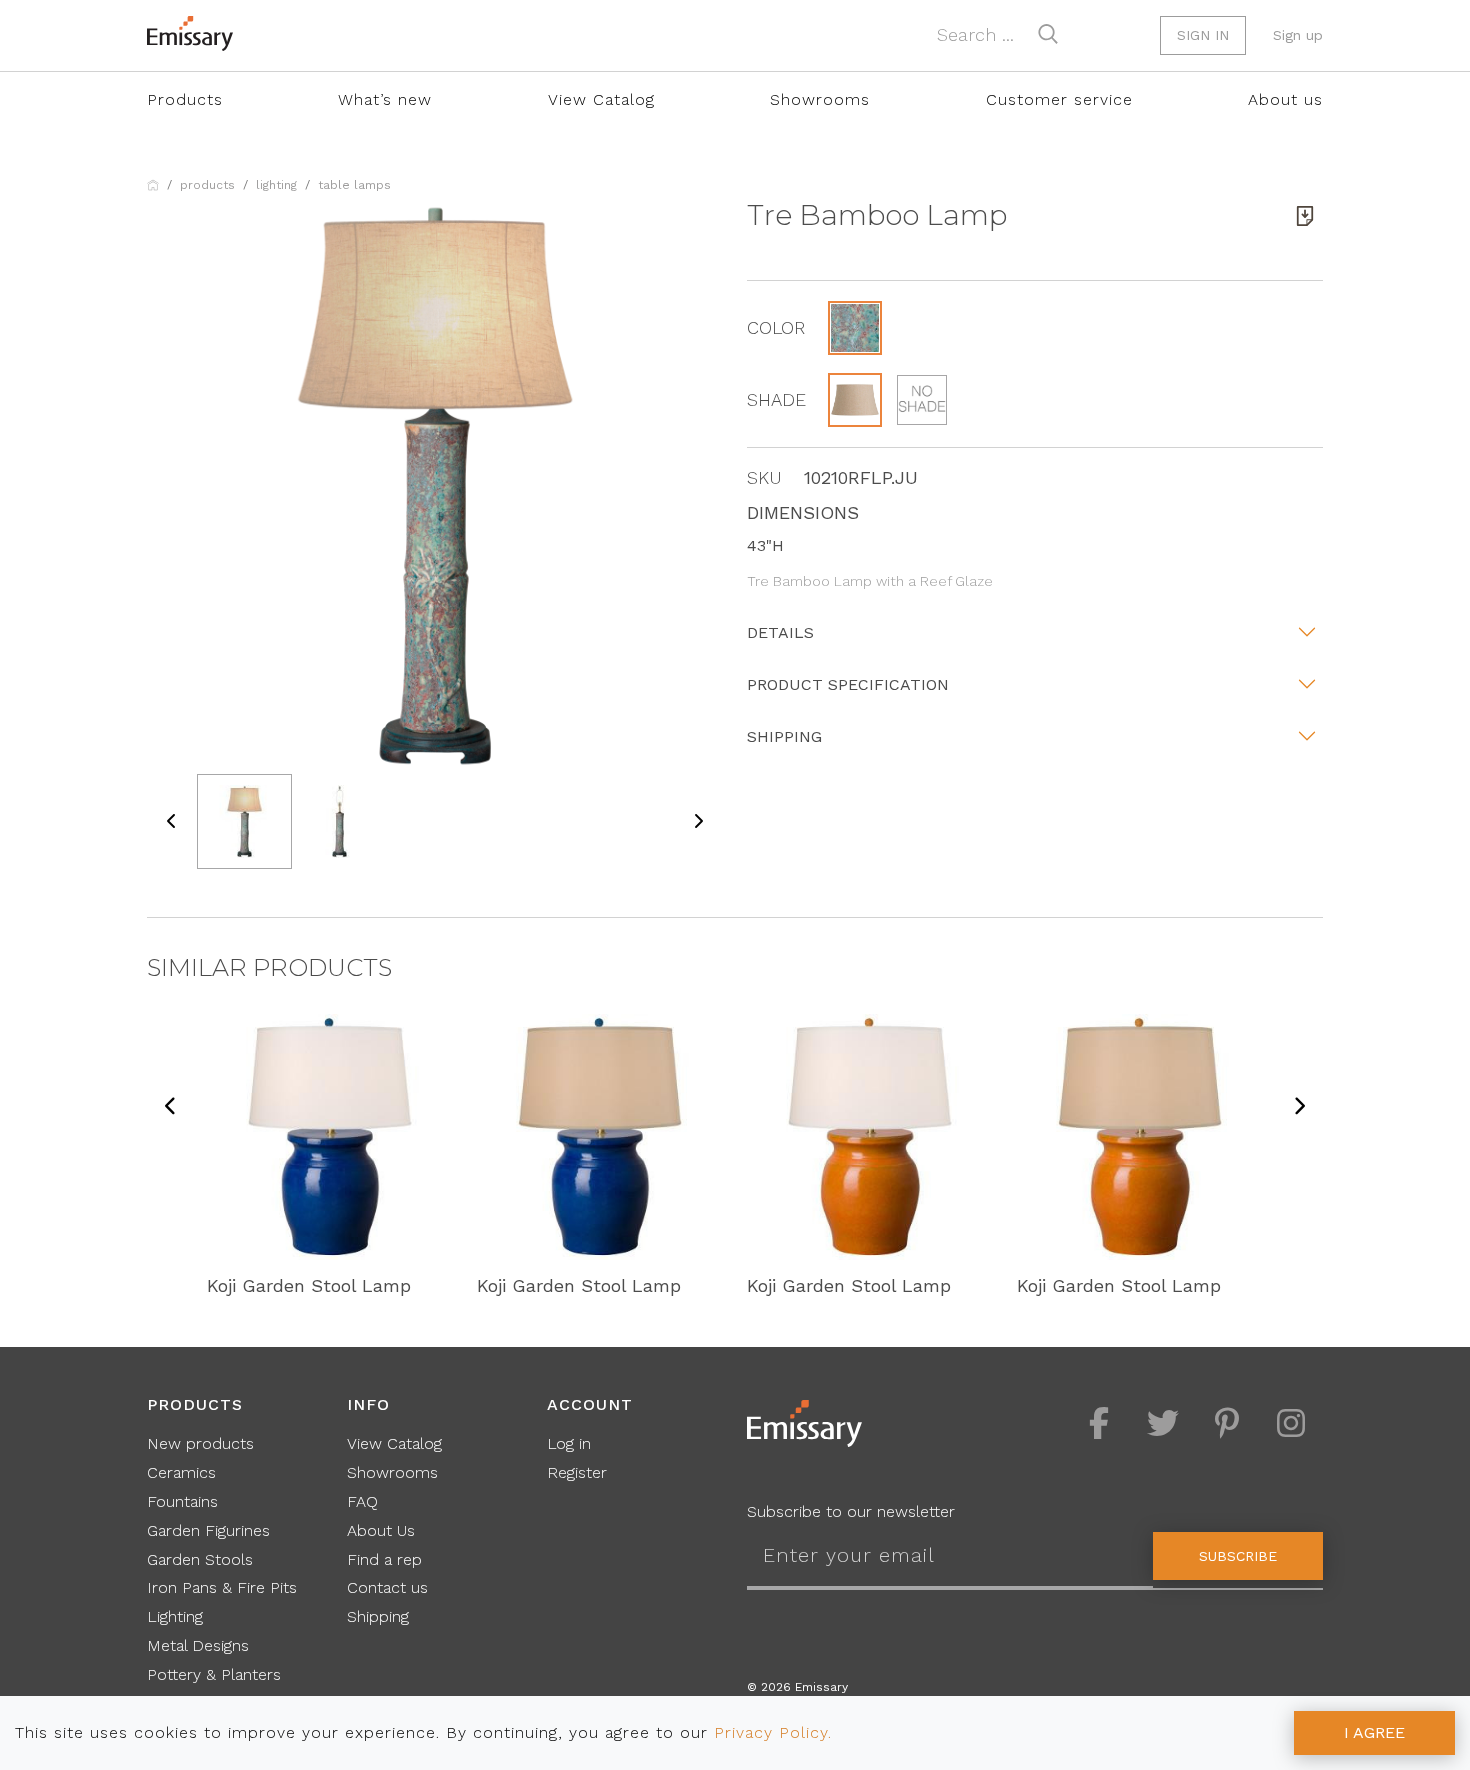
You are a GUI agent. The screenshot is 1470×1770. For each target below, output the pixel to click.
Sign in (1203, 35)
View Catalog (601, 99)
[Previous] (171, 1107)
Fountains (182, 1501)
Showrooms (820, 99)
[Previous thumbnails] (172, 821)
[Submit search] (1048, 34)
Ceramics (181, 1472)
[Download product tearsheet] (1305, 216)
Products (185, 99)
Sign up (1298, 35)
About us (1285, 99)
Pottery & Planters (214, 1674)
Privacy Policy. (773, 1732)
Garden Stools (200, 1559)
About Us (381, 1530)
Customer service (1059, 99)
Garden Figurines (208, 1530)
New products (200, 1443)
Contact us (387, 1587)
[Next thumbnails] (698, 821)
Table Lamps (354, 185)
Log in (569, 1443)
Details (780, 632)
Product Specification (848, 684)
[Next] (1299, 1107)
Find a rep (384, 1559)
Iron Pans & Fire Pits (222, 1587)
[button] (855, 328)
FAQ (362, 1501)
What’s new (385, 99)
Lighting (276, 185)
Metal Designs (198, 1645)
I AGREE (1374, 1732)
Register (577, 1472)
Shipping (784, 736)
